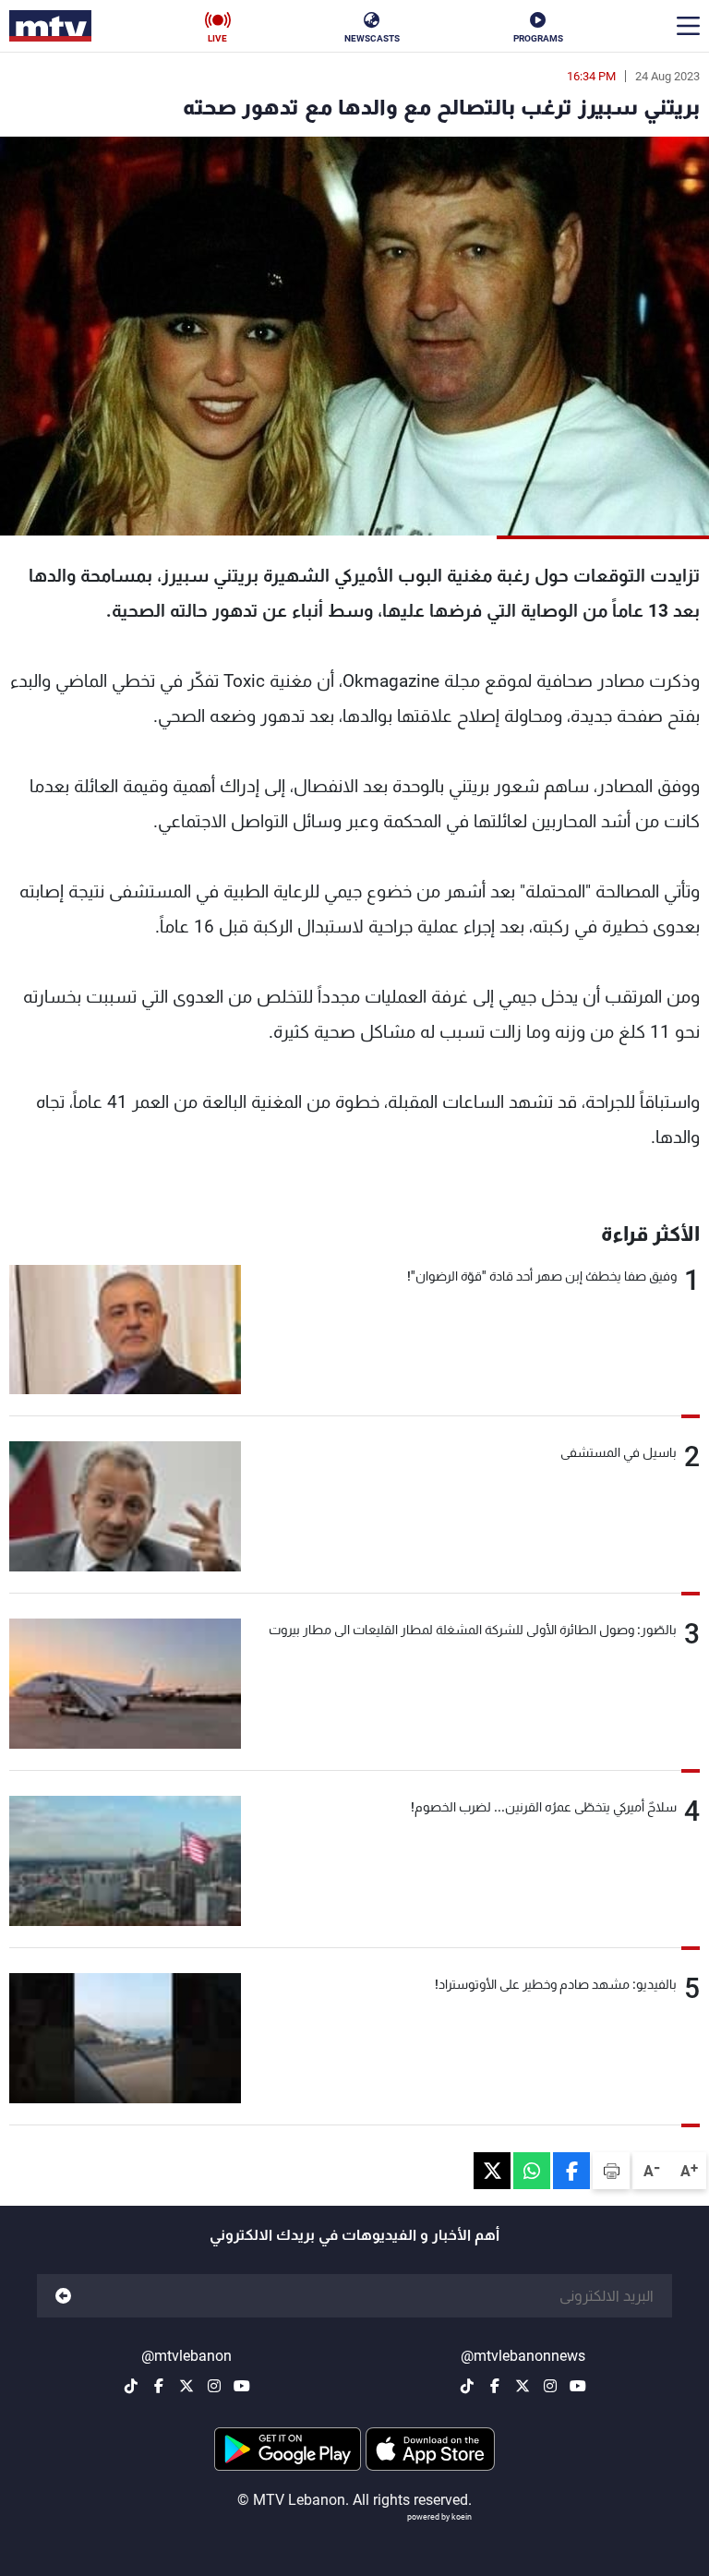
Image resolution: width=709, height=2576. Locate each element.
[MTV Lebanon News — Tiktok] (467, 2386)
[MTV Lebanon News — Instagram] (550, 2386)
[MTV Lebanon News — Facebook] (495, 2386)
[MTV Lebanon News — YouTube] (578, 2386)
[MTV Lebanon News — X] (523, 2386)
